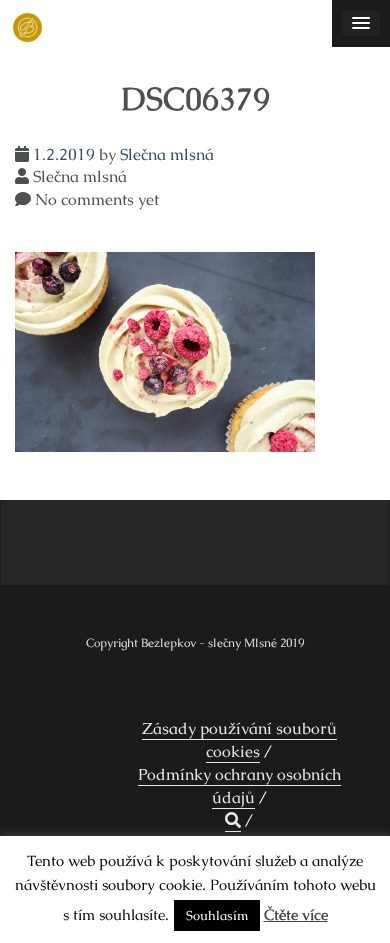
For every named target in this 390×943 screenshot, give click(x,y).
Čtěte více (296, 914)
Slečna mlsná (167, 154)
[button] (233, 821)
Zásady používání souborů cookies (239, 740)
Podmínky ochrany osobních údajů (239, 786)
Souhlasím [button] (217, 915)
